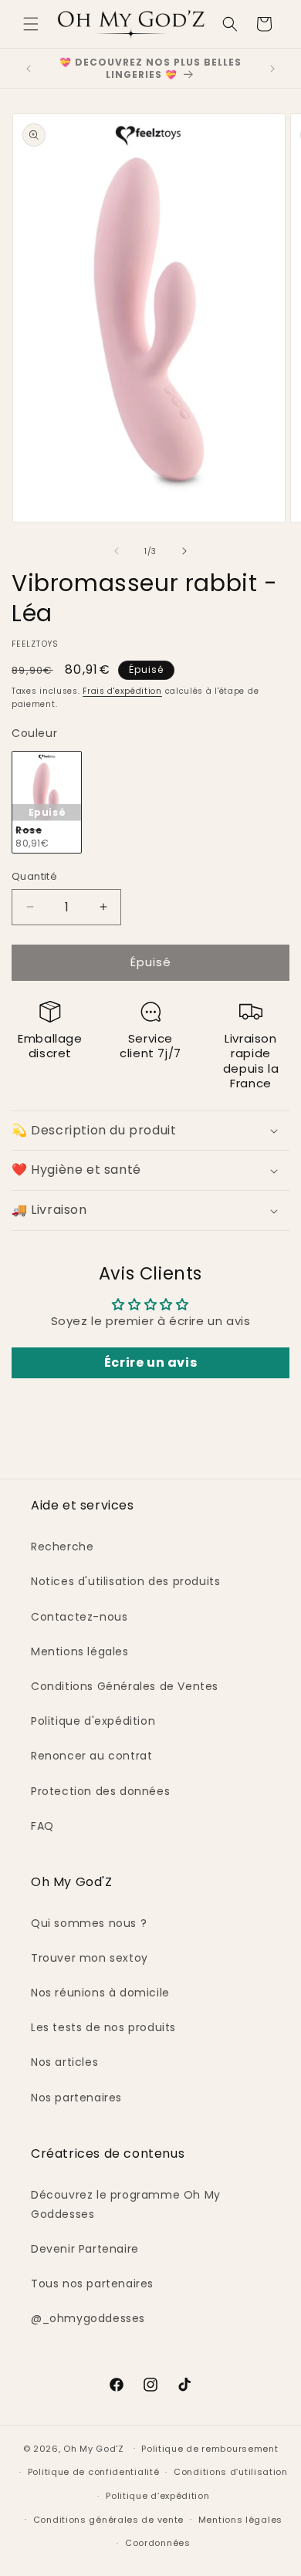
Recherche (62, 1547)
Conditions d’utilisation (231, 2472)
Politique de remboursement (210, 2449)
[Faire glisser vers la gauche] (117, 551)
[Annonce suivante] (272, 69)
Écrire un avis (150, 1362)
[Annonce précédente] (29, 69)
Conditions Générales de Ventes (125, 1686)
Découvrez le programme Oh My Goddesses (126, 2204)
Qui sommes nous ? (89, 1923)
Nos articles (64, 2062)
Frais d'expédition (122, 691)
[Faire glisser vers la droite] (184, 551)
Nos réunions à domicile (100, 1993)
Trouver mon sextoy (90, 1958)
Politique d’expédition (157, 2496)
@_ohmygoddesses (88, 2318)
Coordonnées (158, 2543)
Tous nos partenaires (92, 2284)
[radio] (47, 802)
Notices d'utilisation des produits (125, 1581)
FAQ (42, 1826)
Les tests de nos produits (103, 2027)
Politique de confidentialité (94, 2472)
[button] (31, 24)
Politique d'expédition (93, 1721)
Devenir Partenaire (85, 2249)
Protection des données (100, 1791)
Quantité (34, 876)
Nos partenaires (76, 2098)
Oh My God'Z (94, 2448)
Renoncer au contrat (91, 1756)
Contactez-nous (79, 1617)
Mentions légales (80, 1651)
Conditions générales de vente (108, 2520)
